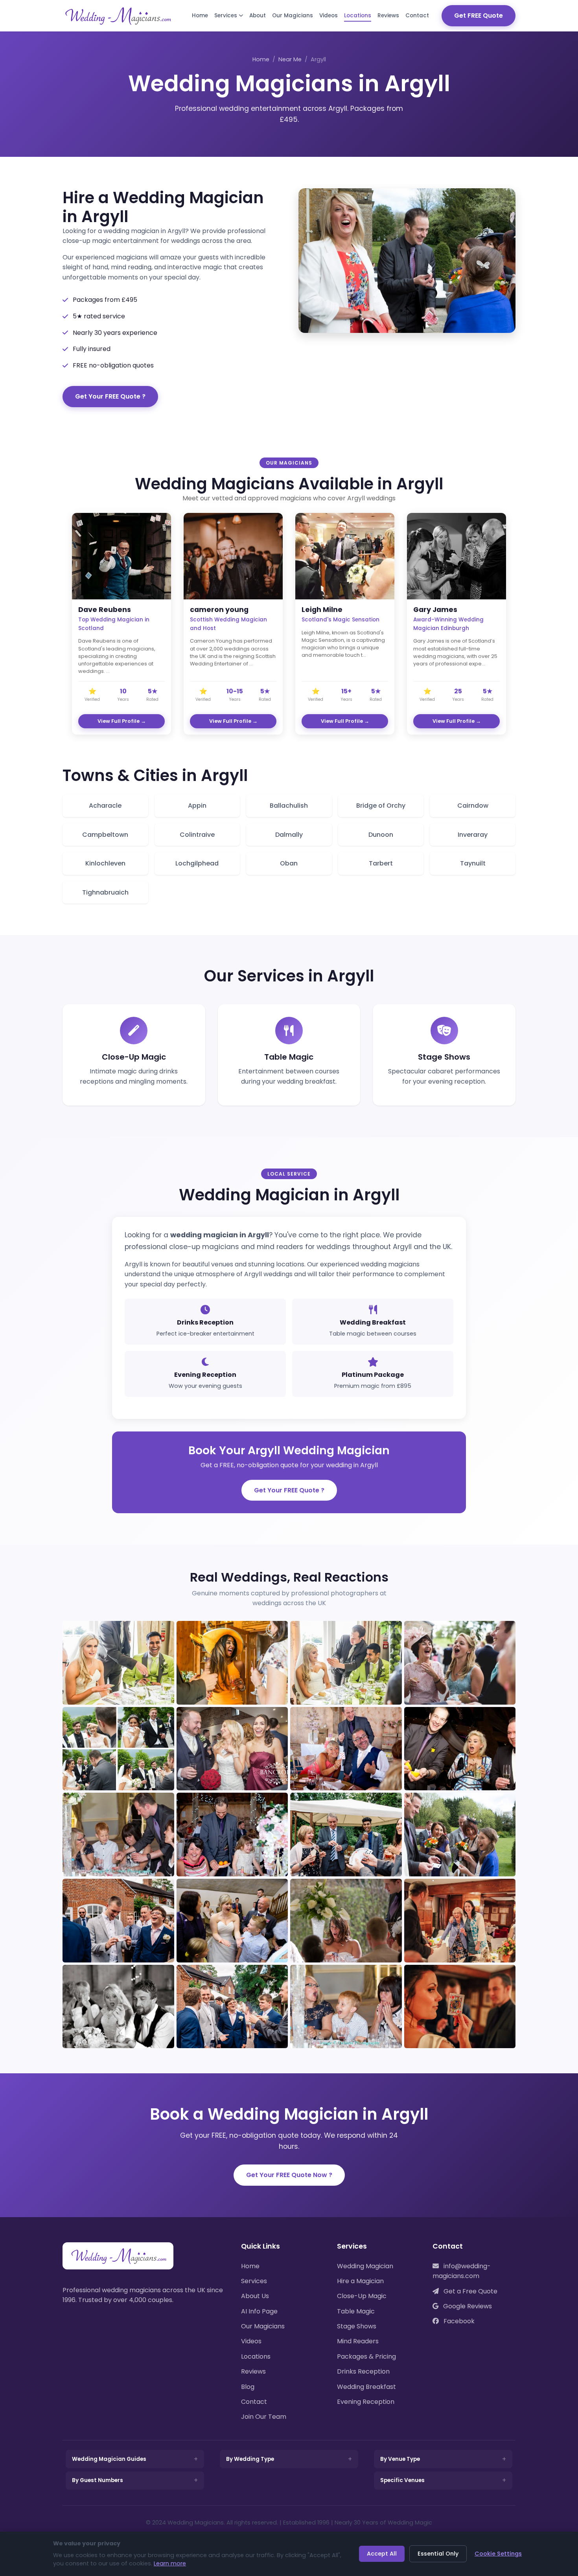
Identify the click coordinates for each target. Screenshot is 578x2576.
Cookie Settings (498, 2554)
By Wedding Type (250, 2459)
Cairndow (473, 806)
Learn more (170, 2563)
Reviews (388, 16)
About (258, 16)
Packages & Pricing (366, 2356)
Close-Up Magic (362, 2296)
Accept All (382, 2554)
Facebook (458, 2321)
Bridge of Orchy (381, 806)
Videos (329, 16)
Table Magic (356, 2311)
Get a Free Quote (470, 2291)
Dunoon (381, 835)
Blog (248, 2387)
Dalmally (289, 835)
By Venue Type (400, 2459)
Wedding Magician (365, 2266)
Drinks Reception (363, 2371)
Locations (358, 16)
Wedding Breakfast (366, 2387)
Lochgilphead (197, 863)
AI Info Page (259, 2311)
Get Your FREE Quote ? (110, 396)
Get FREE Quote (479, 16)
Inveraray (473, 835)
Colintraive (197, 835)
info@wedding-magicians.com (462, 2271)
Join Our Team (264, 2417)
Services (226, 16)
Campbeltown (105, 835)
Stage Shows (357, 2326)
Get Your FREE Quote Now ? (289, 2175)
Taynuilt (473, 863)
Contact (417, 16)
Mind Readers (358, 2341)
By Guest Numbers (98, 2480)
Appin (197, 806)
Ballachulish (289, 806)
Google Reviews (467, 2306)
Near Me (290, 59)
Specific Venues (402, 2480)
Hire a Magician (360, 2281)
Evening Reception (366, 2402)
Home (200, 16)
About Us (255, 2296)
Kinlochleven (105, 863)
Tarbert (381, 863)
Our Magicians (293, 16)
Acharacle (105, 806)
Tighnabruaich (105, 892)
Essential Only (438, 2554)
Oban (289, 863)
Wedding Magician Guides (109, 2459)
